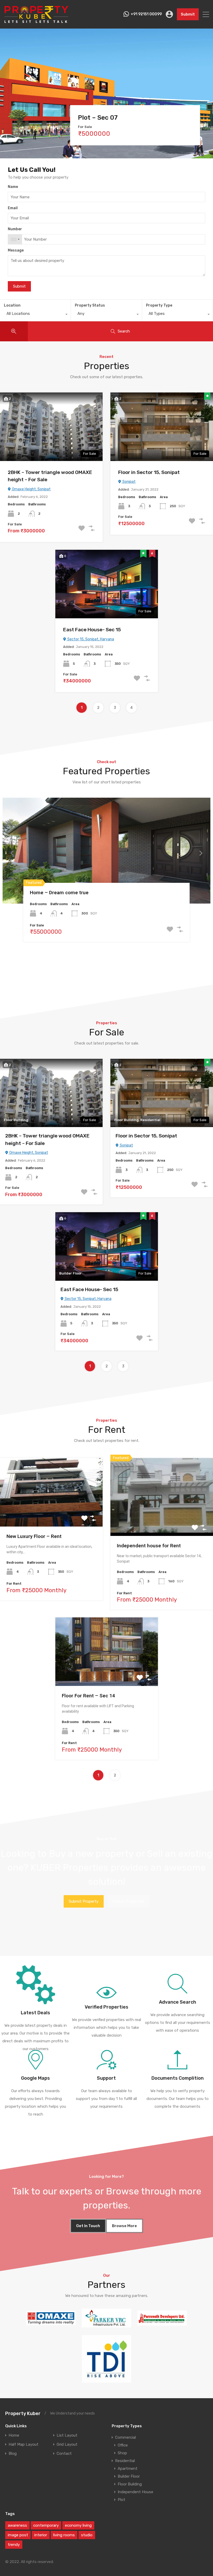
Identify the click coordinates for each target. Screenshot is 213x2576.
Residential (125, 2461)
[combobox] (15, 239)
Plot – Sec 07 (98, 118)
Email (13, 208)
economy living (78, 2525)
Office (123, 2445)
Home (14, 2435)
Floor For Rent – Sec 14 (88, 1696)
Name (13, 187)
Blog (13, 2454)
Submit (188, 14)
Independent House (135, 2492)
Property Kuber (23, 2414)
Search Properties (128, 1901)
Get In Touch (88, 2226)
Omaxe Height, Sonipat (31, 489)
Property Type (159, 305)
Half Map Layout (24, 2445)
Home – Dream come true (59, 893)
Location (12, 305)
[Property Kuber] (36, 22)
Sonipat (129, 482)
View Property (51, 1512)
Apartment (128, 2469)
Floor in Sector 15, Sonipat (149, 472)
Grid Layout (67, 2445)
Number (15, 229)
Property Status (90, 305)
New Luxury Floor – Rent (34, 1536)
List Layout (67, 2435)
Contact (64, 2454)
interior (41, 2535)
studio (87, 2535)
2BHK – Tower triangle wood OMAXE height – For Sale (50, 476)
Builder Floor (129, 2476)
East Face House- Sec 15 (92, 630)
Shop (122, 2453)
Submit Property (84, 1901)
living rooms (64, 2535)
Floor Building (130, 2484)
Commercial (125, 2437)
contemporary (46, 2525)
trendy (14, 2545)
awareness (17, 2525)
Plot (121, 2500)
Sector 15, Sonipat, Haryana (90, 639)
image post (18, 2535)
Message (16, 250)
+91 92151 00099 (146, 14)
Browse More (124, 2226)
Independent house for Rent (149, 1546)
